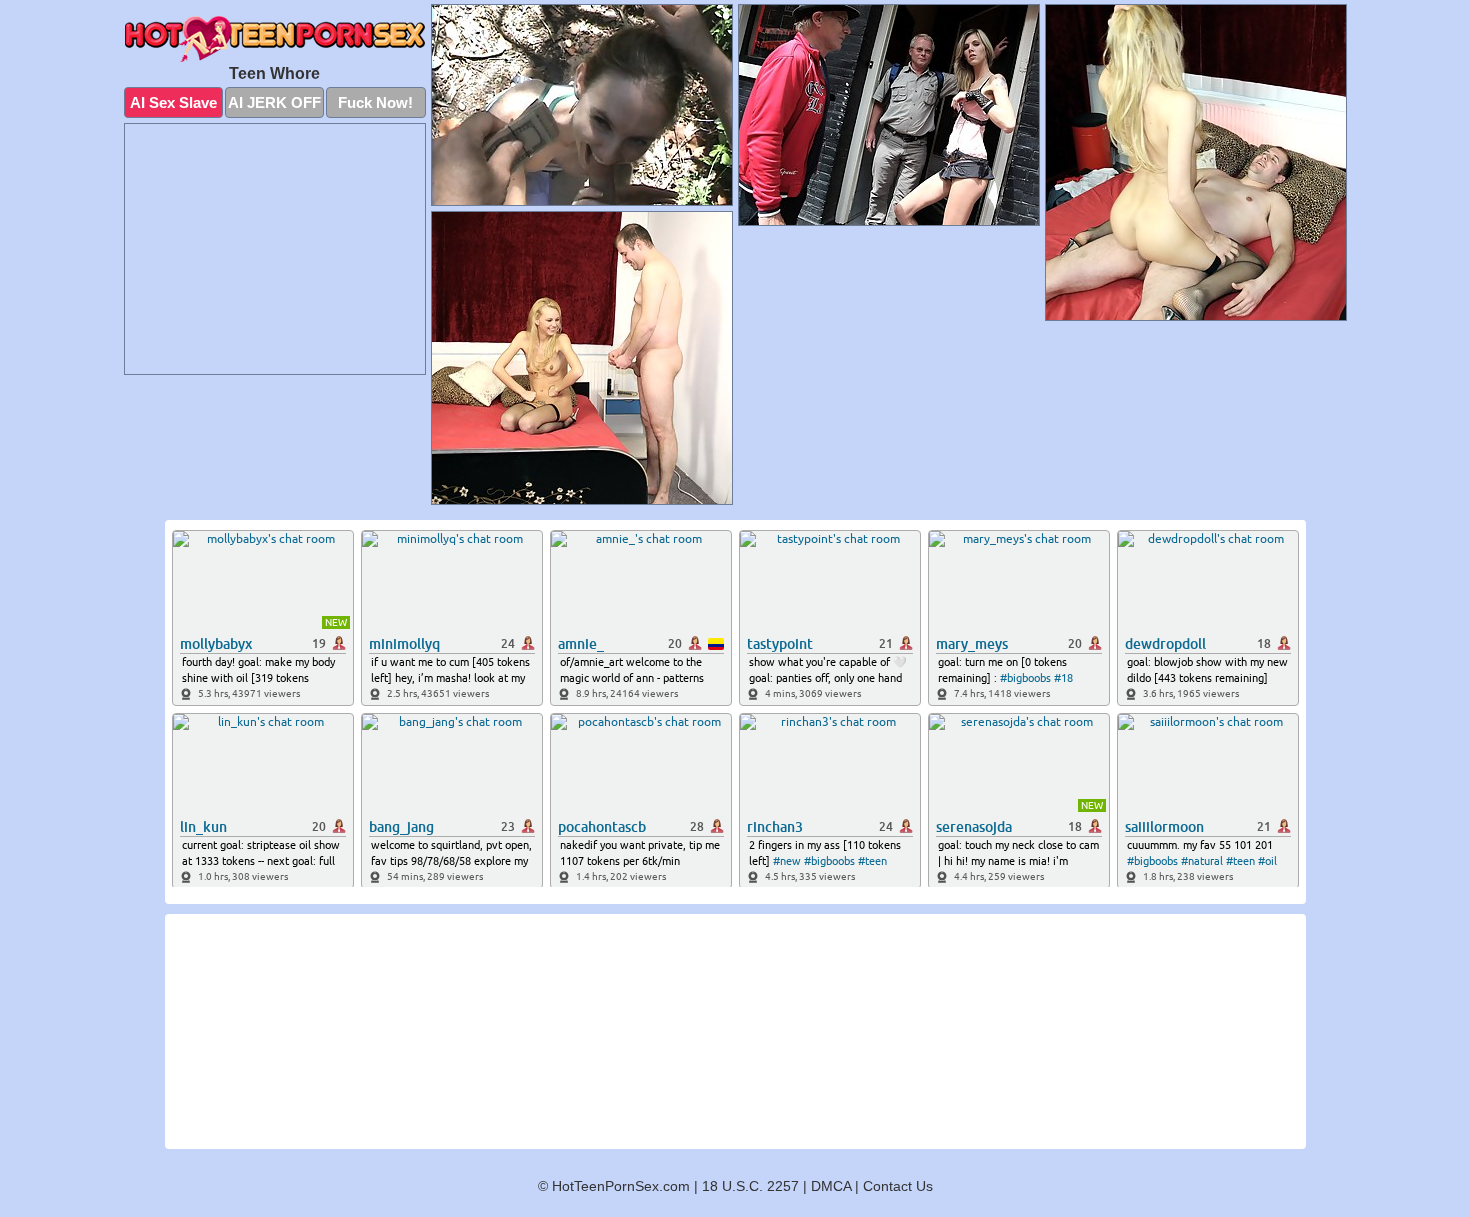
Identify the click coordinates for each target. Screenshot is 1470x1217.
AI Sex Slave (173, 102)
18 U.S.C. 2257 (750, 1186)
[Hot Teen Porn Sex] (275, 39)
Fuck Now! (375, 102)
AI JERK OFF (274, 102)
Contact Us (898, 1186)
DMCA (831, 1186)
